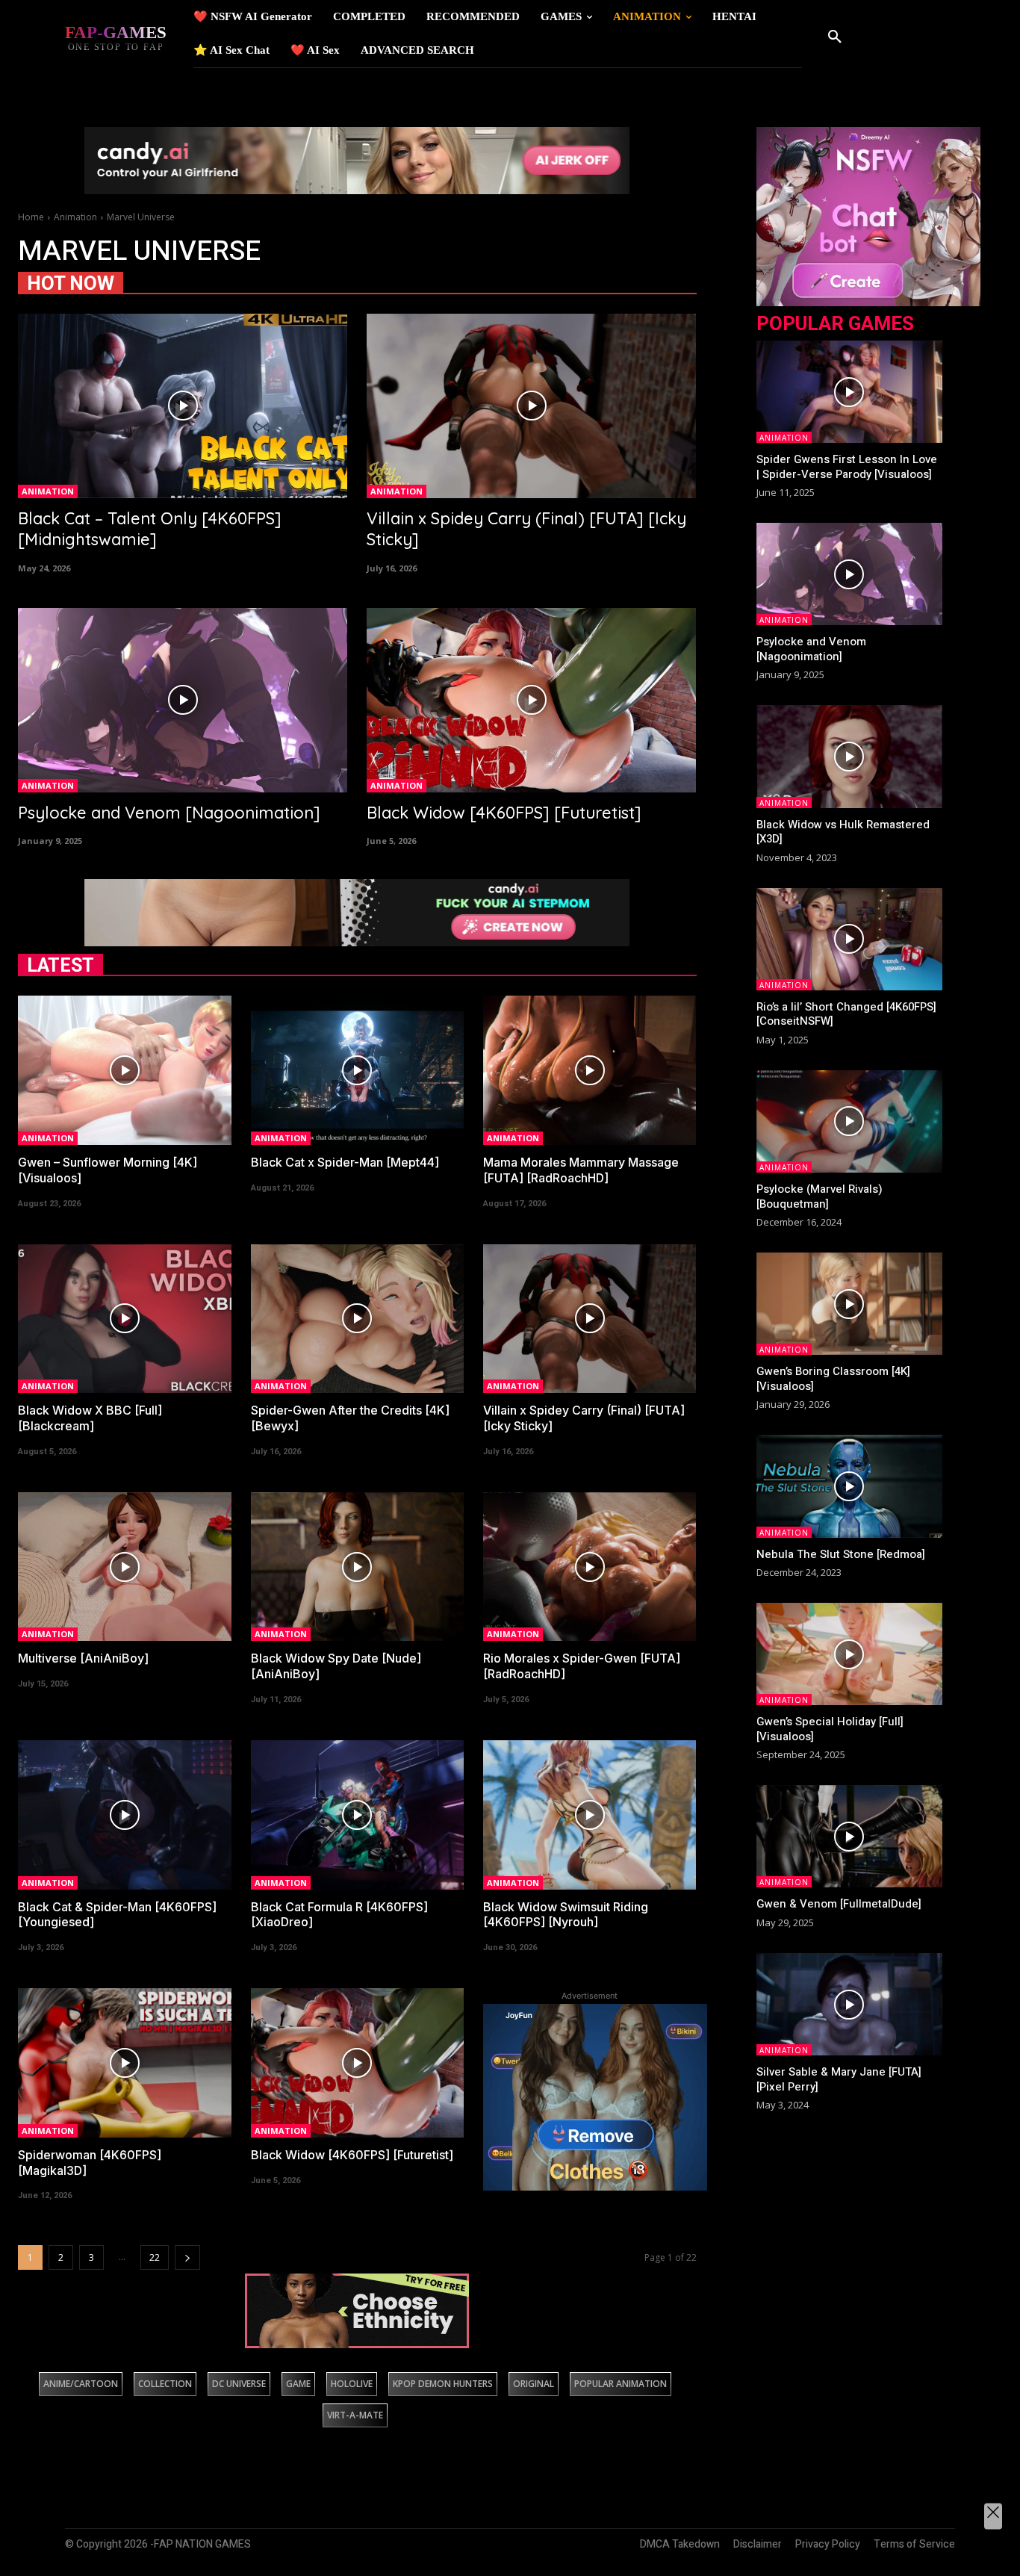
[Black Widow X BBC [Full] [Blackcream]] (124, 1319)
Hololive (352, 2384)
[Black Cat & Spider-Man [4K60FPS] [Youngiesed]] (124, 1815)
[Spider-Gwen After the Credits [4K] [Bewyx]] (357, 1319)
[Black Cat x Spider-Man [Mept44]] (357, 1070)
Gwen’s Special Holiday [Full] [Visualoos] (830, 1729)
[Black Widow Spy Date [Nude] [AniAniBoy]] (357, 1567)
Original (534, 2384)
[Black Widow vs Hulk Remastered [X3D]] (850, 756)
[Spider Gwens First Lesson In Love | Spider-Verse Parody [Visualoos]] (850, 392)
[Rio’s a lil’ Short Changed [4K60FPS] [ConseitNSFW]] (850, 939)
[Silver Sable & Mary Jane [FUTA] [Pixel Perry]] (850, 2004)
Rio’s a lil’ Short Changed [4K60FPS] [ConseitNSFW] (846, 1014)
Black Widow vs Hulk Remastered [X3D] (843, 832)
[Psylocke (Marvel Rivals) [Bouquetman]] (850, 1121)
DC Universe (239, 2384)
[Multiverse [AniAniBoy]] (124, 1567)
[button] (835, 37)
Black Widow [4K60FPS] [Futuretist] (504, 813)
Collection (165, 2384)
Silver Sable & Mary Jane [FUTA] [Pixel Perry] (839, 2079)
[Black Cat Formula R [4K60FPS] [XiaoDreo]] (357, 1815)
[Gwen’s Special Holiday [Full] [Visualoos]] (850, 1654)
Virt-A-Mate (355, 2415)
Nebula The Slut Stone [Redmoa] (841, 1554)
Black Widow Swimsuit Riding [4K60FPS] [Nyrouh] (566, 1915)
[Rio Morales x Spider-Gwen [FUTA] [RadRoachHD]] (590, 1567)
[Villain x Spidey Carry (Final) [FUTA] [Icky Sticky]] (531, 406)
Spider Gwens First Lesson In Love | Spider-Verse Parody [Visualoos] (847, 467)
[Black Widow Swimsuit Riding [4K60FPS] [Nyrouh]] (590, 1815)
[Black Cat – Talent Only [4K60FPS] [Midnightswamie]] (183, 406)
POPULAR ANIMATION (621, 2384)
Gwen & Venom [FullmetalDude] (839, 1904)
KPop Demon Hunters (443, 2384)
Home (31, 217)
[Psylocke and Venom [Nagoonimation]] (183, 700)
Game (298, 2384)
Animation (75, 217)
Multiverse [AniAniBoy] (83, 1658)
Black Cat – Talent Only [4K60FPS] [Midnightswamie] (150, 529)
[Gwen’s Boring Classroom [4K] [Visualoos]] (850, 1304)
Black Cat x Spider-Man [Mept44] (345, 1162)
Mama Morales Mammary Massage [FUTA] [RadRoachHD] (581, 1170)
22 (155, 2257)
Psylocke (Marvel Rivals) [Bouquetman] (820, 1197)
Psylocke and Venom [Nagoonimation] (169, 813)
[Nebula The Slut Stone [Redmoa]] (850, 1486)
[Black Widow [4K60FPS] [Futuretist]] (531, 700)
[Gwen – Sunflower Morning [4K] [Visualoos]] (124, 1070)
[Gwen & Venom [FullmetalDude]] (850, 1836)
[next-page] (187, 2257)
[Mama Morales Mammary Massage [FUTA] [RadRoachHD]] (590, 1070)
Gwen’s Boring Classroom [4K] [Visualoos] (833, 1379)
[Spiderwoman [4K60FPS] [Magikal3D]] (124, 2063)
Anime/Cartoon (81, 2384)
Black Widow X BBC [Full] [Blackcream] (90, 1418)
